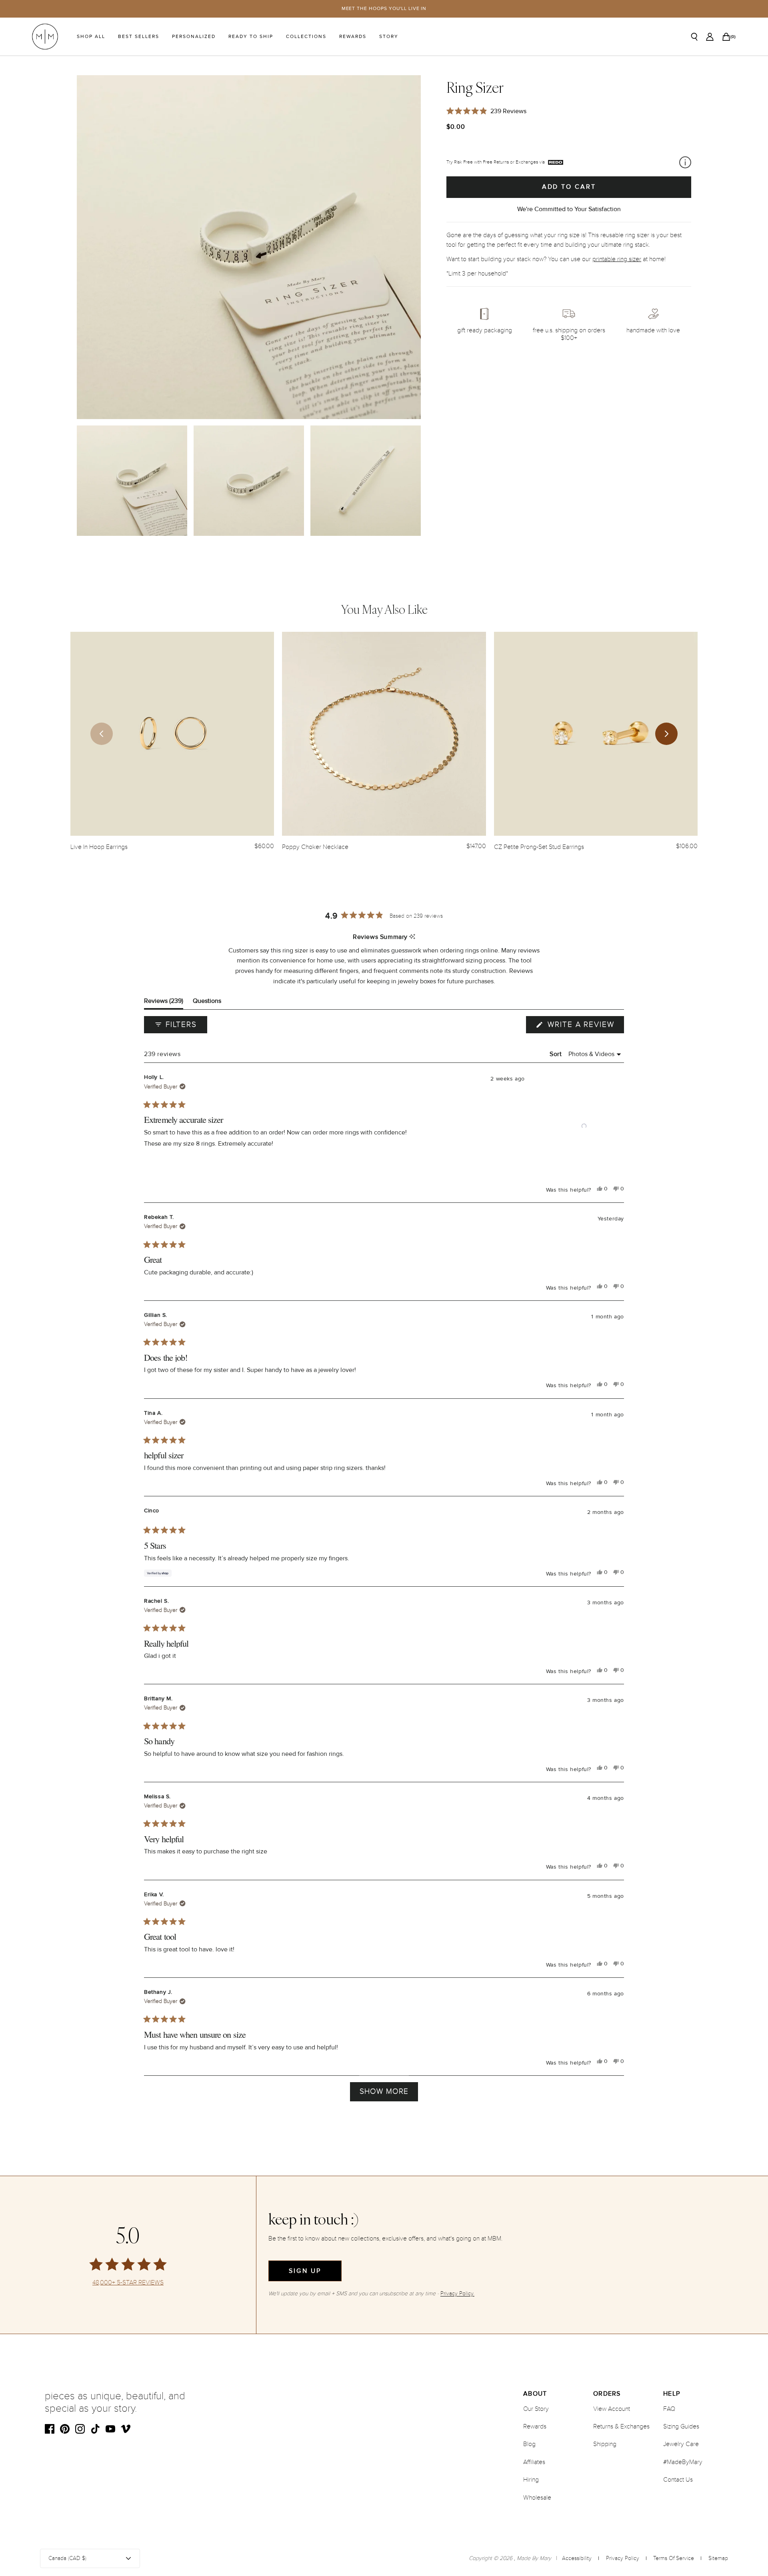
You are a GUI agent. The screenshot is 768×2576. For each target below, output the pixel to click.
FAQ (669, 2409)
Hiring (531, 2480)
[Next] (666, 734)
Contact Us (678, 2480)
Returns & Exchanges (621, 2426)
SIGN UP (305, 2271)
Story (389, 37)
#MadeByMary (683, 2462)
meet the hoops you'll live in (384, 9)
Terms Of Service (674, 2558)
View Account (612, 2409)
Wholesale (537, 2498)
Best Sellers (139, 37)
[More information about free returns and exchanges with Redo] (685, 162)
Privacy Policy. (457, 2293)
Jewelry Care (681, 2444)
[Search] (694, 37)
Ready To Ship (251, 37)
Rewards (353, 37)
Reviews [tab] (164, 1003)
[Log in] (710, 37)
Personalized (194, 37)
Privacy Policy (623, 2558)
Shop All (91, 37)
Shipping (605, 2444)
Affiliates (534, 2462)
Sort (557, 1054)
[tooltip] (412, 937)
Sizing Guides (681, 2426)
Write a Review (584, 1026)
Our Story (536, 2409)
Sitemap (718, 2558)
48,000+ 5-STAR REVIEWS (128, 2283)
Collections (306, 37)
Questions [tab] (207, 1003)
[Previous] (102, 734)
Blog (529, 2444)
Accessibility (577, 2558)
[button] (584, 1126)
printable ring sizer (617, 259)
